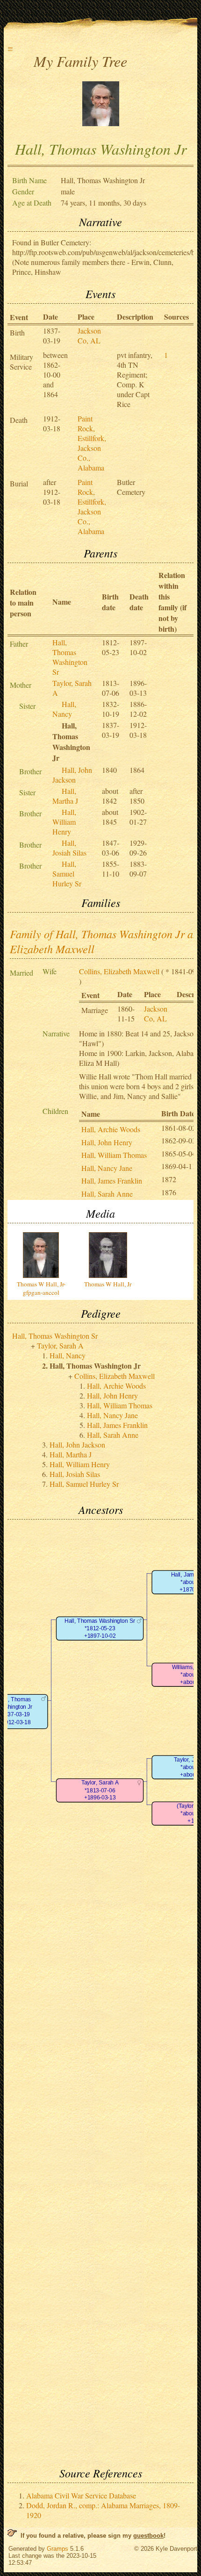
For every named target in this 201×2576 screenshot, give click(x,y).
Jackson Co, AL (89, 335)
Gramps (57, 2549)
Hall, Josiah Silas (69, 848)
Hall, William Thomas (114, 1155)
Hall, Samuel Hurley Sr (67, 874)
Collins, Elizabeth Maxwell (119, 971)
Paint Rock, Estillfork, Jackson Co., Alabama (92, 443)
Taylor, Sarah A (60, 1345)
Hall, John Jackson (72, 775)
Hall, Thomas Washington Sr (70, 657)
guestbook (148, 2536)
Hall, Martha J (65, 796)
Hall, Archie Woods (111, 1129)
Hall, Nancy (64, 709)
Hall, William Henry (64, 822)
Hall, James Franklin (112, 1181)
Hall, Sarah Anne (107, 1194)
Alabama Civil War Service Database (81, 2495)
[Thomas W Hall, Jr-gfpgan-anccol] (101, 123)
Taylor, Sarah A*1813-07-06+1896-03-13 (100, 1791)
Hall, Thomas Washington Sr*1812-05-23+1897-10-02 (100, 1628)
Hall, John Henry (107, 1142)
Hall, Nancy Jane (107, 1168)
